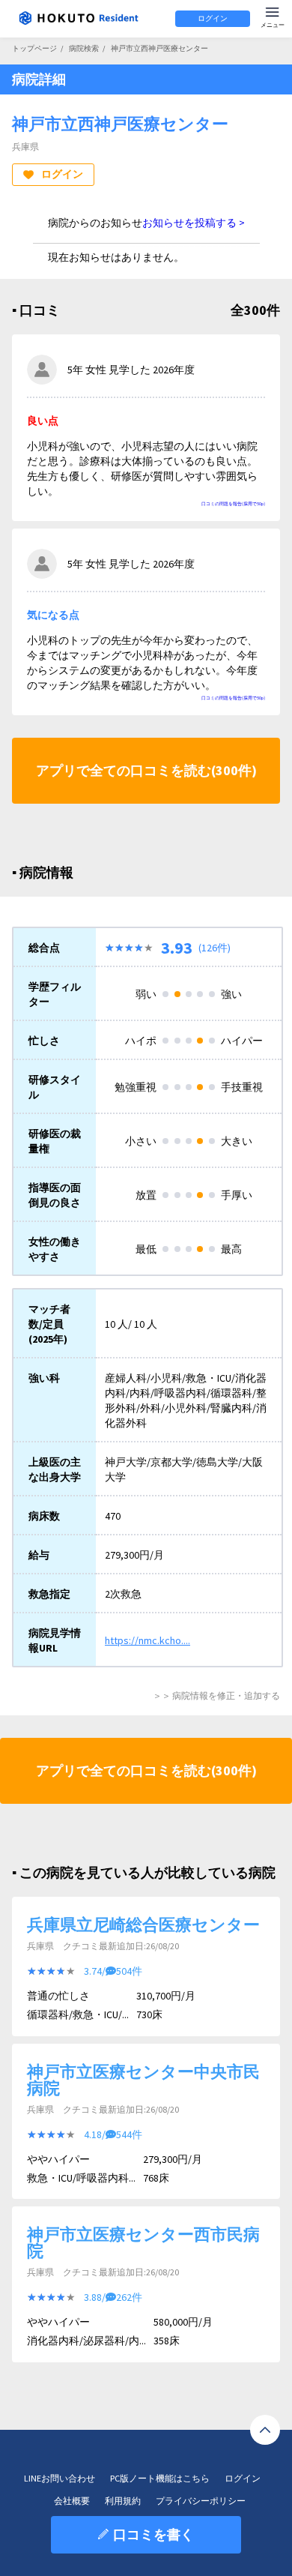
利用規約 (123, 2501)
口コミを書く (153, 2534)
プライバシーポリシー (201, 2501)
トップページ (34, 48)
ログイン (213, 18)
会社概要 (72, 2501)
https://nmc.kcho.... (147, 1640)
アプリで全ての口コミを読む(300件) (146, 770)
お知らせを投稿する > (194, 223)
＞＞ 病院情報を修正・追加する (216, 1695)
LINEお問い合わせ (60, 2478)
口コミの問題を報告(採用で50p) (233, 504)
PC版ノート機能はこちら (160, 2478)
